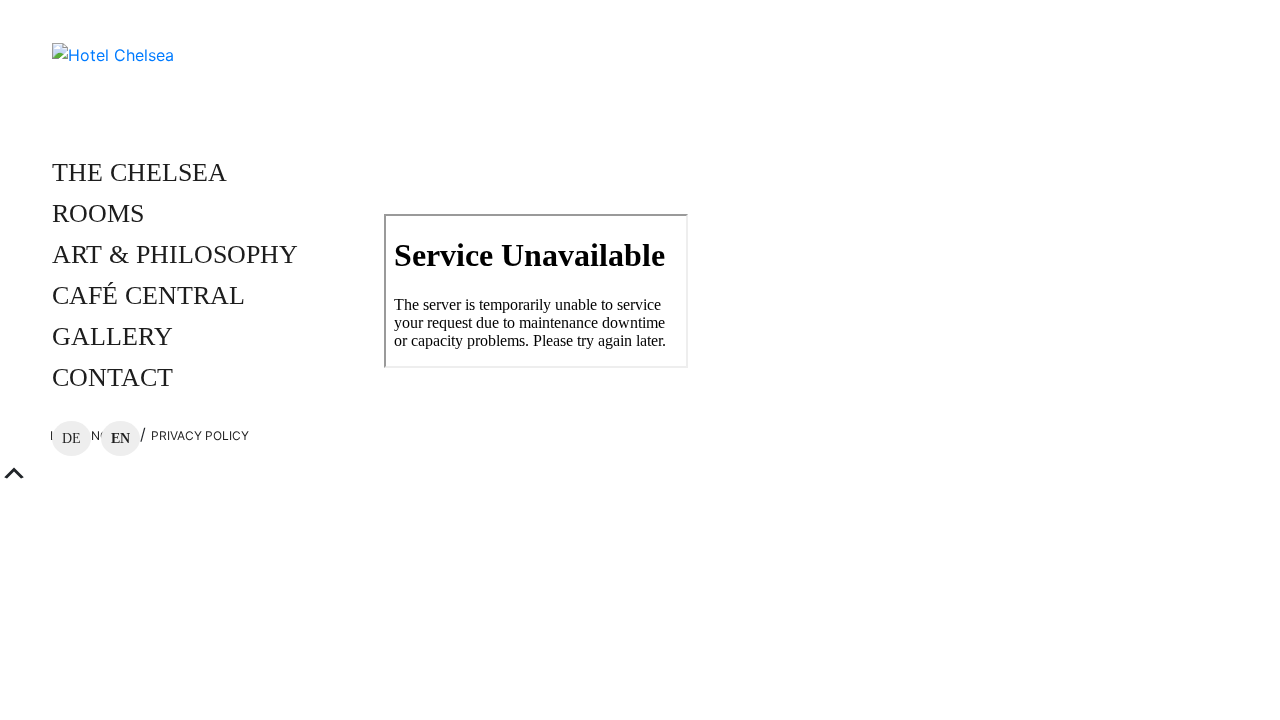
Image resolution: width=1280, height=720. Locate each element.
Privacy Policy (200, 435)
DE (71, 438)
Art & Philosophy (175, 254)
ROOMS (98, 213)
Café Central (148, 295)
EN (120, 438)
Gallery (112, 336)
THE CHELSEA (139, 172)
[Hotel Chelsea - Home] (113, 53)
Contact (112, 377)
